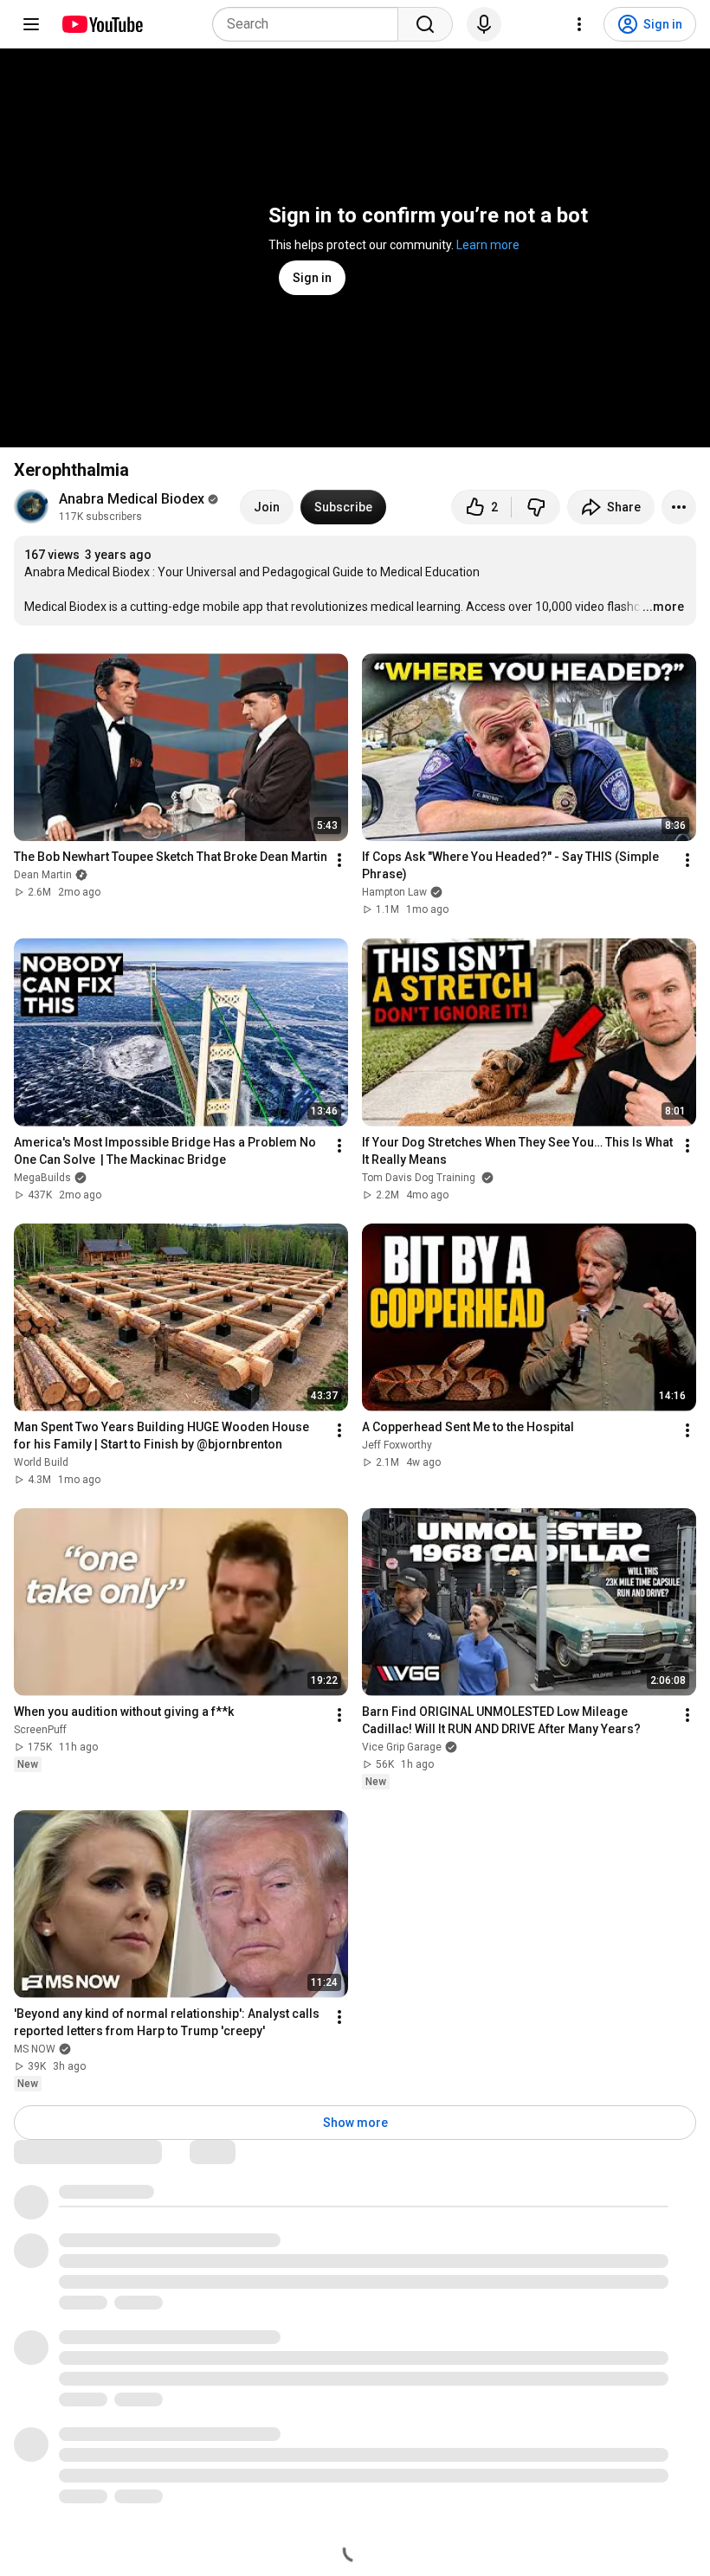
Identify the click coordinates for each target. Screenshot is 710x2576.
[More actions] (679, 507)
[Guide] (31, 24)
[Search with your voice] (484, 24)
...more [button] (663, 607)
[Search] (425, 24)
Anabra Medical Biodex (132, 499)
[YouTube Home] (102, 24)
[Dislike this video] (536, 507)
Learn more (488, 245)
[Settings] (579, 24)
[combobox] (310, 24)
